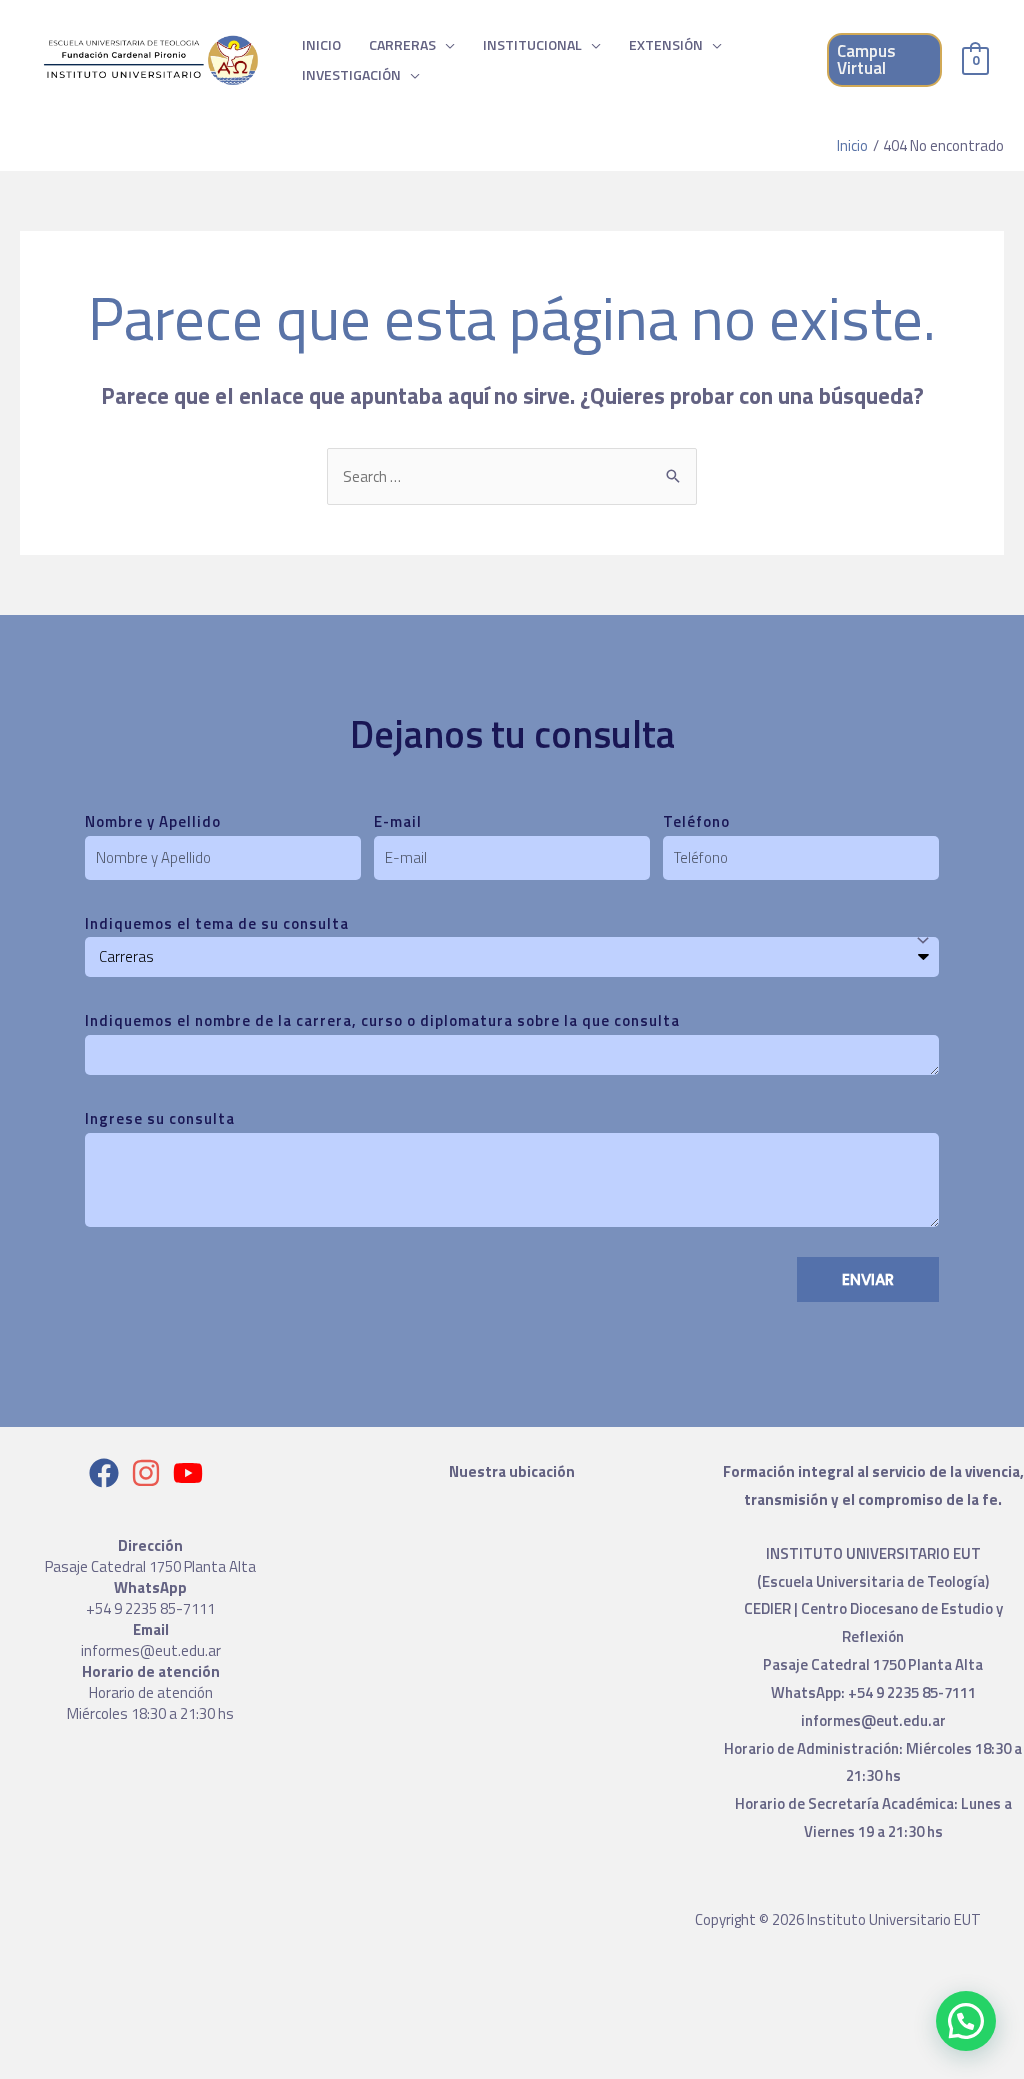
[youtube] (192, 1473)
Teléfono (696, 821)
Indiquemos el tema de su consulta (217, 923)
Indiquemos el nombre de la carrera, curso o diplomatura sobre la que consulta (382, 1020)
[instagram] (150, 1473)
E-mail (398, 821)
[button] (966, 2021)
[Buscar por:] (512, 476)
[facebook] (108, 1473)
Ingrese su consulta (160, 1118)
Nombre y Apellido (153, 821)
